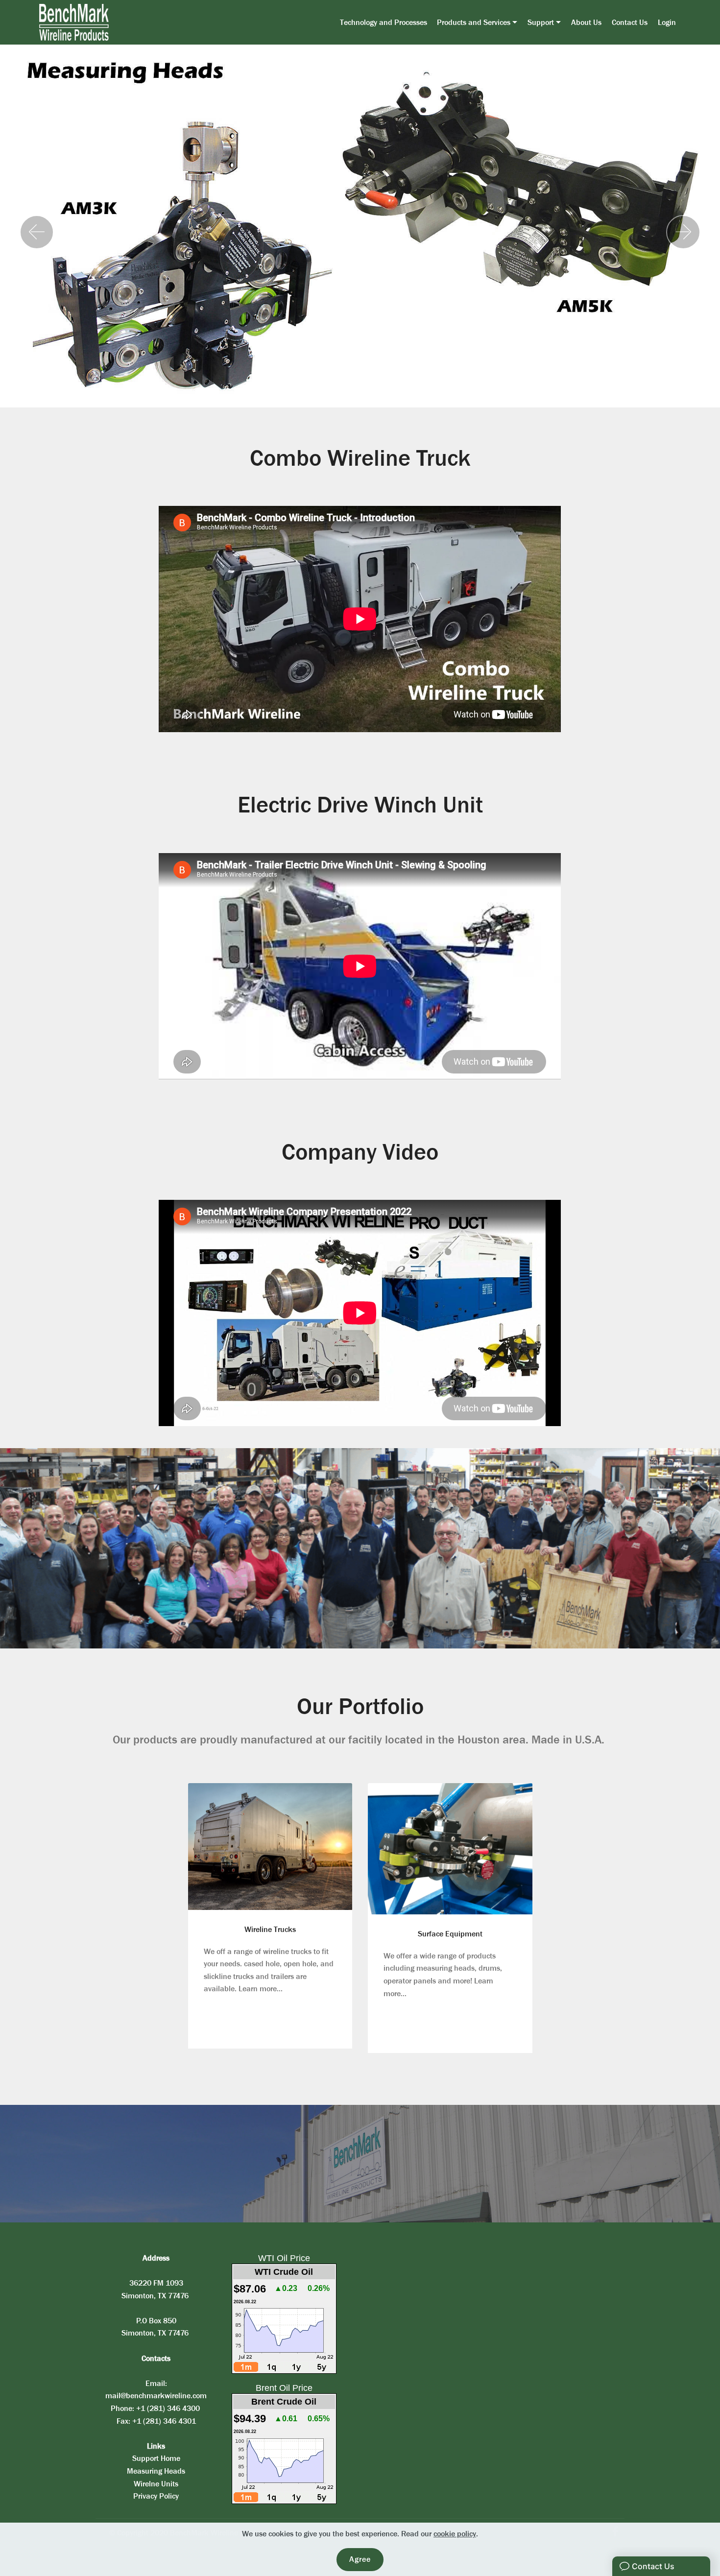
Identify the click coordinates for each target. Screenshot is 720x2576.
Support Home (156, 2458)
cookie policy (455, 2534)
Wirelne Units (156, 2484)
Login (667, 22)
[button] (37, 232)
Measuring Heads (156, 2471)
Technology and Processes (384, 22)
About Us (586, 22)
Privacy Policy (156, 2496)
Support (541, 22)
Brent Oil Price (284, 2388)
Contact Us (630, 22)
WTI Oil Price (284, 2258)
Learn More (268, 1846)
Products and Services (474, 22)
